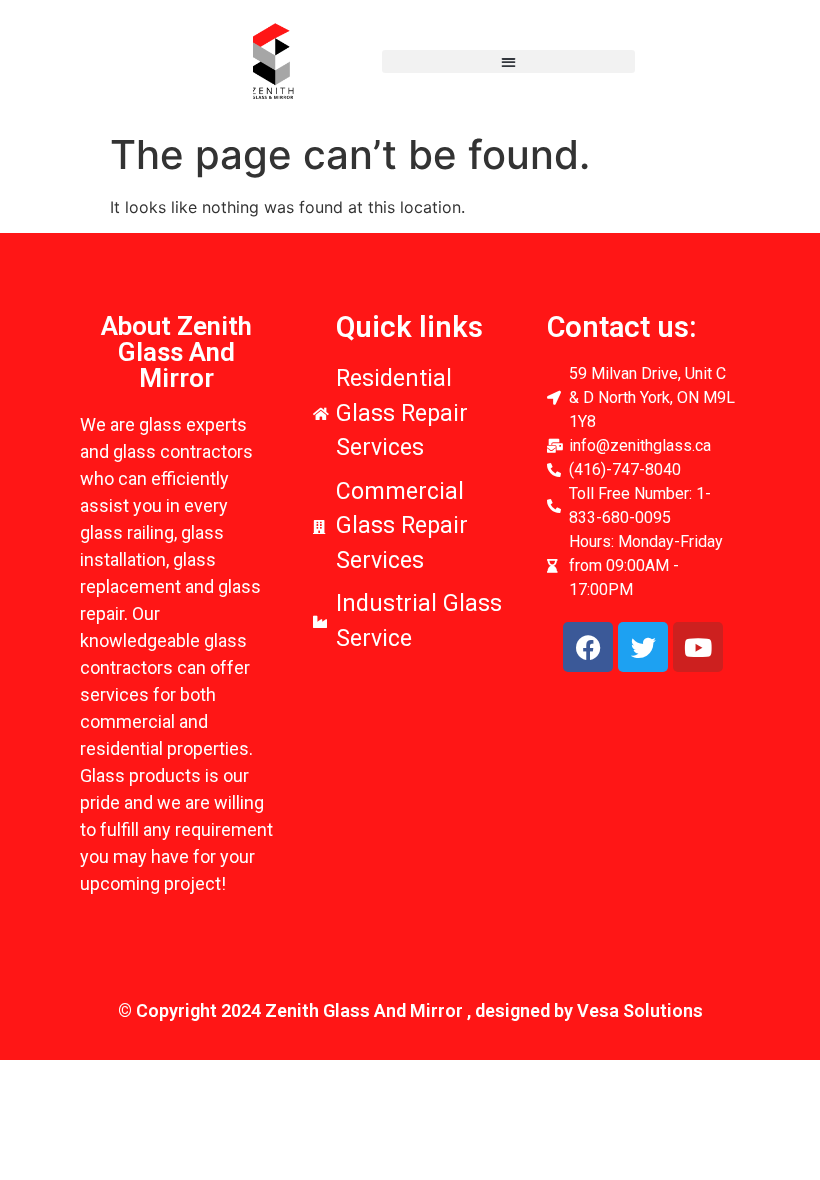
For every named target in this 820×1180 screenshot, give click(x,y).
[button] (508, 61)
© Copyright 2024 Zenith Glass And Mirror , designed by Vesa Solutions (410, 1010)
